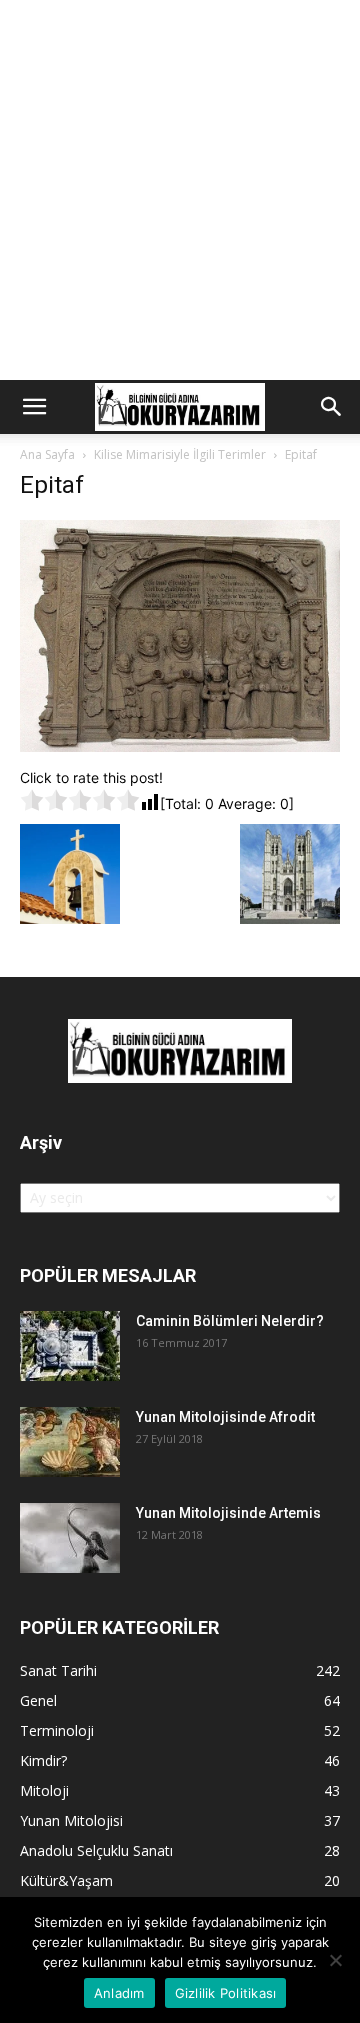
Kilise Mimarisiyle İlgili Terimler (180, 454)
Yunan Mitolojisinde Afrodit (225, 1417)
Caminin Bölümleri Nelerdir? (230, 1321)
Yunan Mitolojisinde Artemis (228, 1513)
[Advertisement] (180, 190)
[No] (335, 1960)
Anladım (119, 1993)
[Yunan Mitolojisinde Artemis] (70, 1538)
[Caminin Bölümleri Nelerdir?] (70, 1346)
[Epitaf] (180, 746)
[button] (34, 407)
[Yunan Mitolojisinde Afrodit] (70, 1442)
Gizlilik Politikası (226, 1993)
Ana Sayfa (47, 454)
